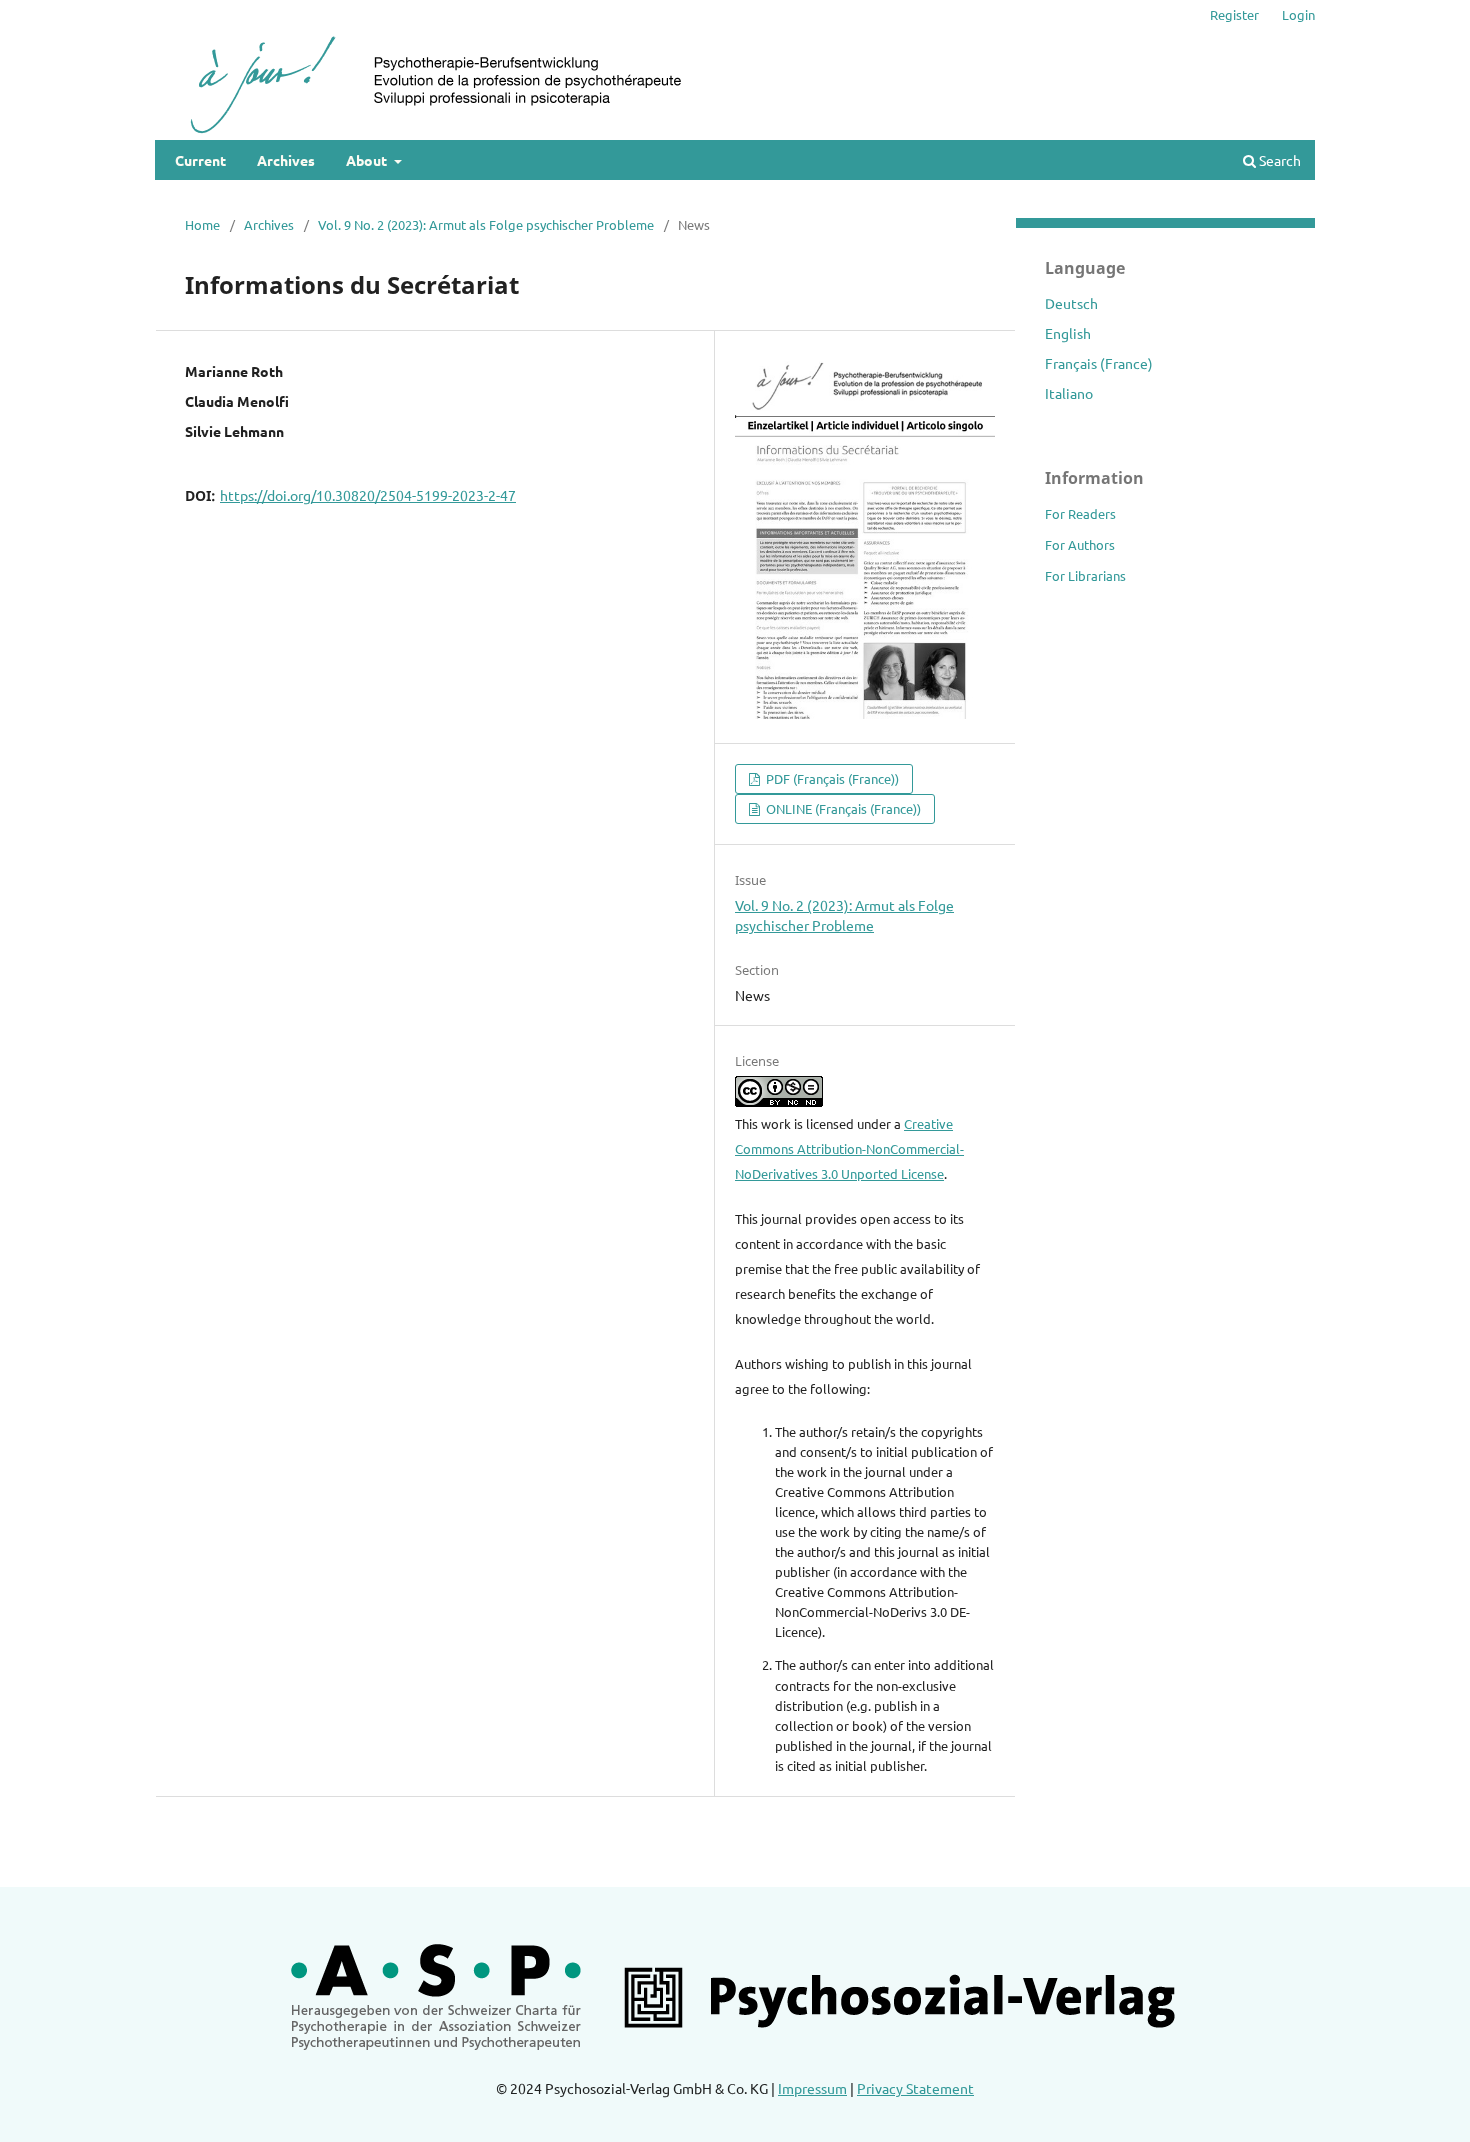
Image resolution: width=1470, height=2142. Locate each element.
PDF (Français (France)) (831, 778)
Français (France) (1099, 363)
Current (200, 160)
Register (1234, 14)
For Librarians (1085, 575)
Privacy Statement (915, 2088)
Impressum (812, 2088)
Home (202, 224)
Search (1278, 160)
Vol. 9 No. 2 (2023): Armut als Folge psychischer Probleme (486, 224)
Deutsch (1071, 303)
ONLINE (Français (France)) (842, 808)
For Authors (1080, 544)
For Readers (1080, 513)
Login (1298, 14)
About (368, 160)
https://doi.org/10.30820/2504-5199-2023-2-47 (368, 495)
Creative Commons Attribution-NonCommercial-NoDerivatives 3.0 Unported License (849, 1148)
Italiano (1069, 393)
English (1068, 333)
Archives (286, 160)
